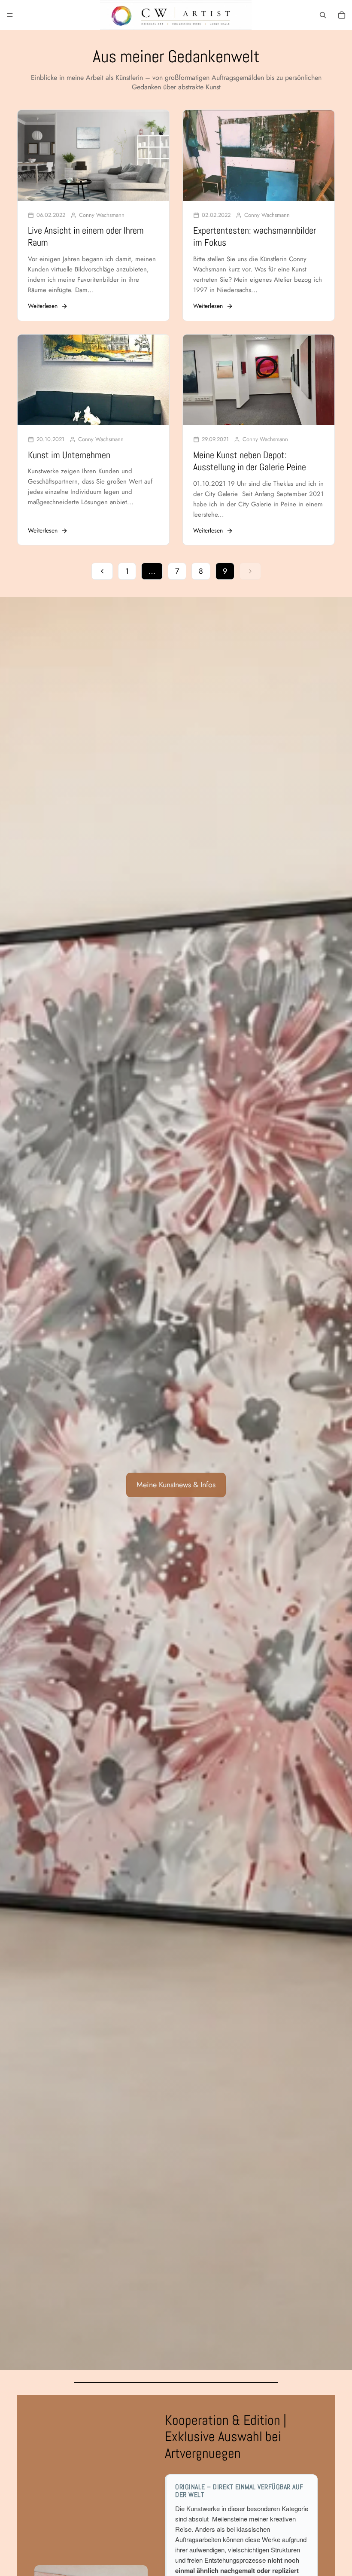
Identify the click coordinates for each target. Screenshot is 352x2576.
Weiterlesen (43, 306)
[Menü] (10, 15)
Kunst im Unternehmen (69, 455)
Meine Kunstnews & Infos (176, 1485)
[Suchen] (323, 15)
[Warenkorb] (342, 15)
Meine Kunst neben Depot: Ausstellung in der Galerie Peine (250, 461)
